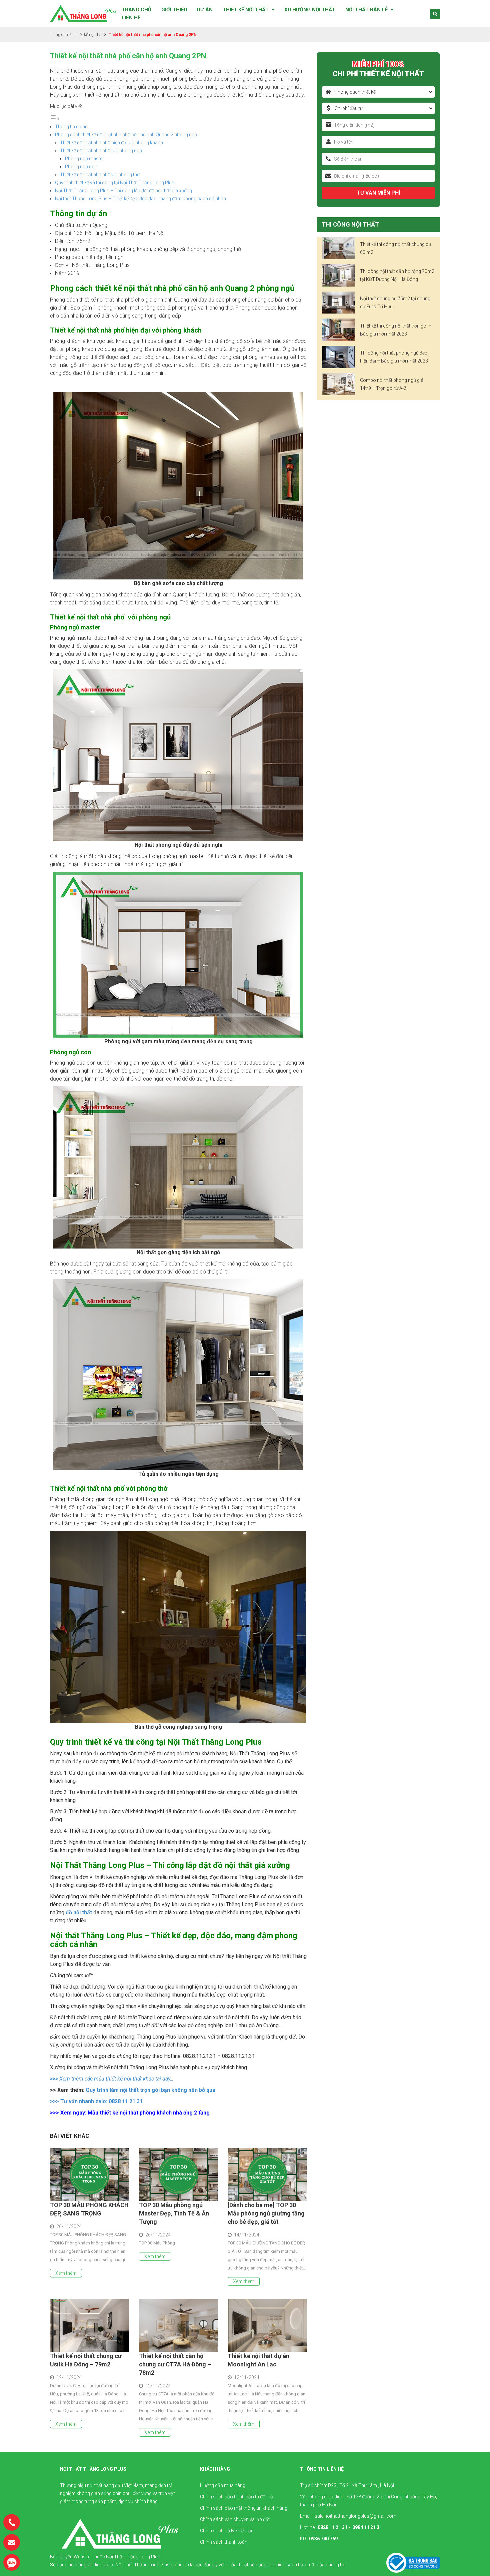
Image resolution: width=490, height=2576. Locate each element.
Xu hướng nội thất (310, 10)
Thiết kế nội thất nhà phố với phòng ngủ (101, 151)
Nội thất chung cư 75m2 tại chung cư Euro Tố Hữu (395, 303)
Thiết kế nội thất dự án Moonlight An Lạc (258, 2360)
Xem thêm (66, 2273)
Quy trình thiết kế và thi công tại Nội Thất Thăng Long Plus (115, 183)
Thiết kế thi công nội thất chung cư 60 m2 (395, 248)
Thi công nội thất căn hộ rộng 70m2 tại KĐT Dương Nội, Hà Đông (397, 275)
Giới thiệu (174, 10)
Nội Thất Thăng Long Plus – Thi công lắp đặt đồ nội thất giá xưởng (123, 191)
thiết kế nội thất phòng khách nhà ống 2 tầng (155, 2113)
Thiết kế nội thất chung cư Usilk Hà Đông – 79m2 (86, 2360)
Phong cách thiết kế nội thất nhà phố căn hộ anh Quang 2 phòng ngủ (126, 135)
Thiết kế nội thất (246, 10)
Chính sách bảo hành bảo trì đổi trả (236, 2497)
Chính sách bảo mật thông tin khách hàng (244, 2508)
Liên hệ (131, 18)
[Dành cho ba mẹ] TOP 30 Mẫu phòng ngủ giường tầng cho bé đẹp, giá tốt (266, 2213)
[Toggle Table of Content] (55, 119)
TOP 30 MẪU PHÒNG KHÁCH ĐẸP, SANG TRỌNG (89, 2209)
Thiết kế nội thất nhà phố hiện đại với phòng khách (111, 143)
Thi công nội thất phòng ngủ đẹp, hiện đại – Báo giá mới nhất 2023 (394, 357)
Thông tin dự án (71, 127)
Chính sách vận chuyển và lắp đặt (235, 2519)
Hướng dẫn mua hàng (223, 2485)
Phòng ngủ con (81, 167)
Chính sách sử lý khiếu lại (226, 2531)
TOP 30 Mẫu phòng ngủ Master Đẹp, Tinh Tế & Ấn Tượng (174, 2213)
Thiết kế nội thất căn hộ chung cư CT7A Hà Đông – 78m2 (175, 2364)
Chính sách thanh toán (224, 2542)
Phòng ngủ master (84, 159)
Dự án (205, 10)
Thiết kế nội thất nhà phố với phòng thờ (100, 175)
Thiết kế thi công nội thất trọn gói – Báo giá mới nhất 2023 (396, 330)
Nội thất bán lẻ (366, 10)
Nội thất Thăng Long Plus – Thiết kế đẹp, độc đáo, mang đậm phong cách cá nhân (140, 199)
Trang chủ (136, 10)
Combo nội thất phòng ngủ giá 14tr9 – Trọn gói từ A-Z (392, 384)
